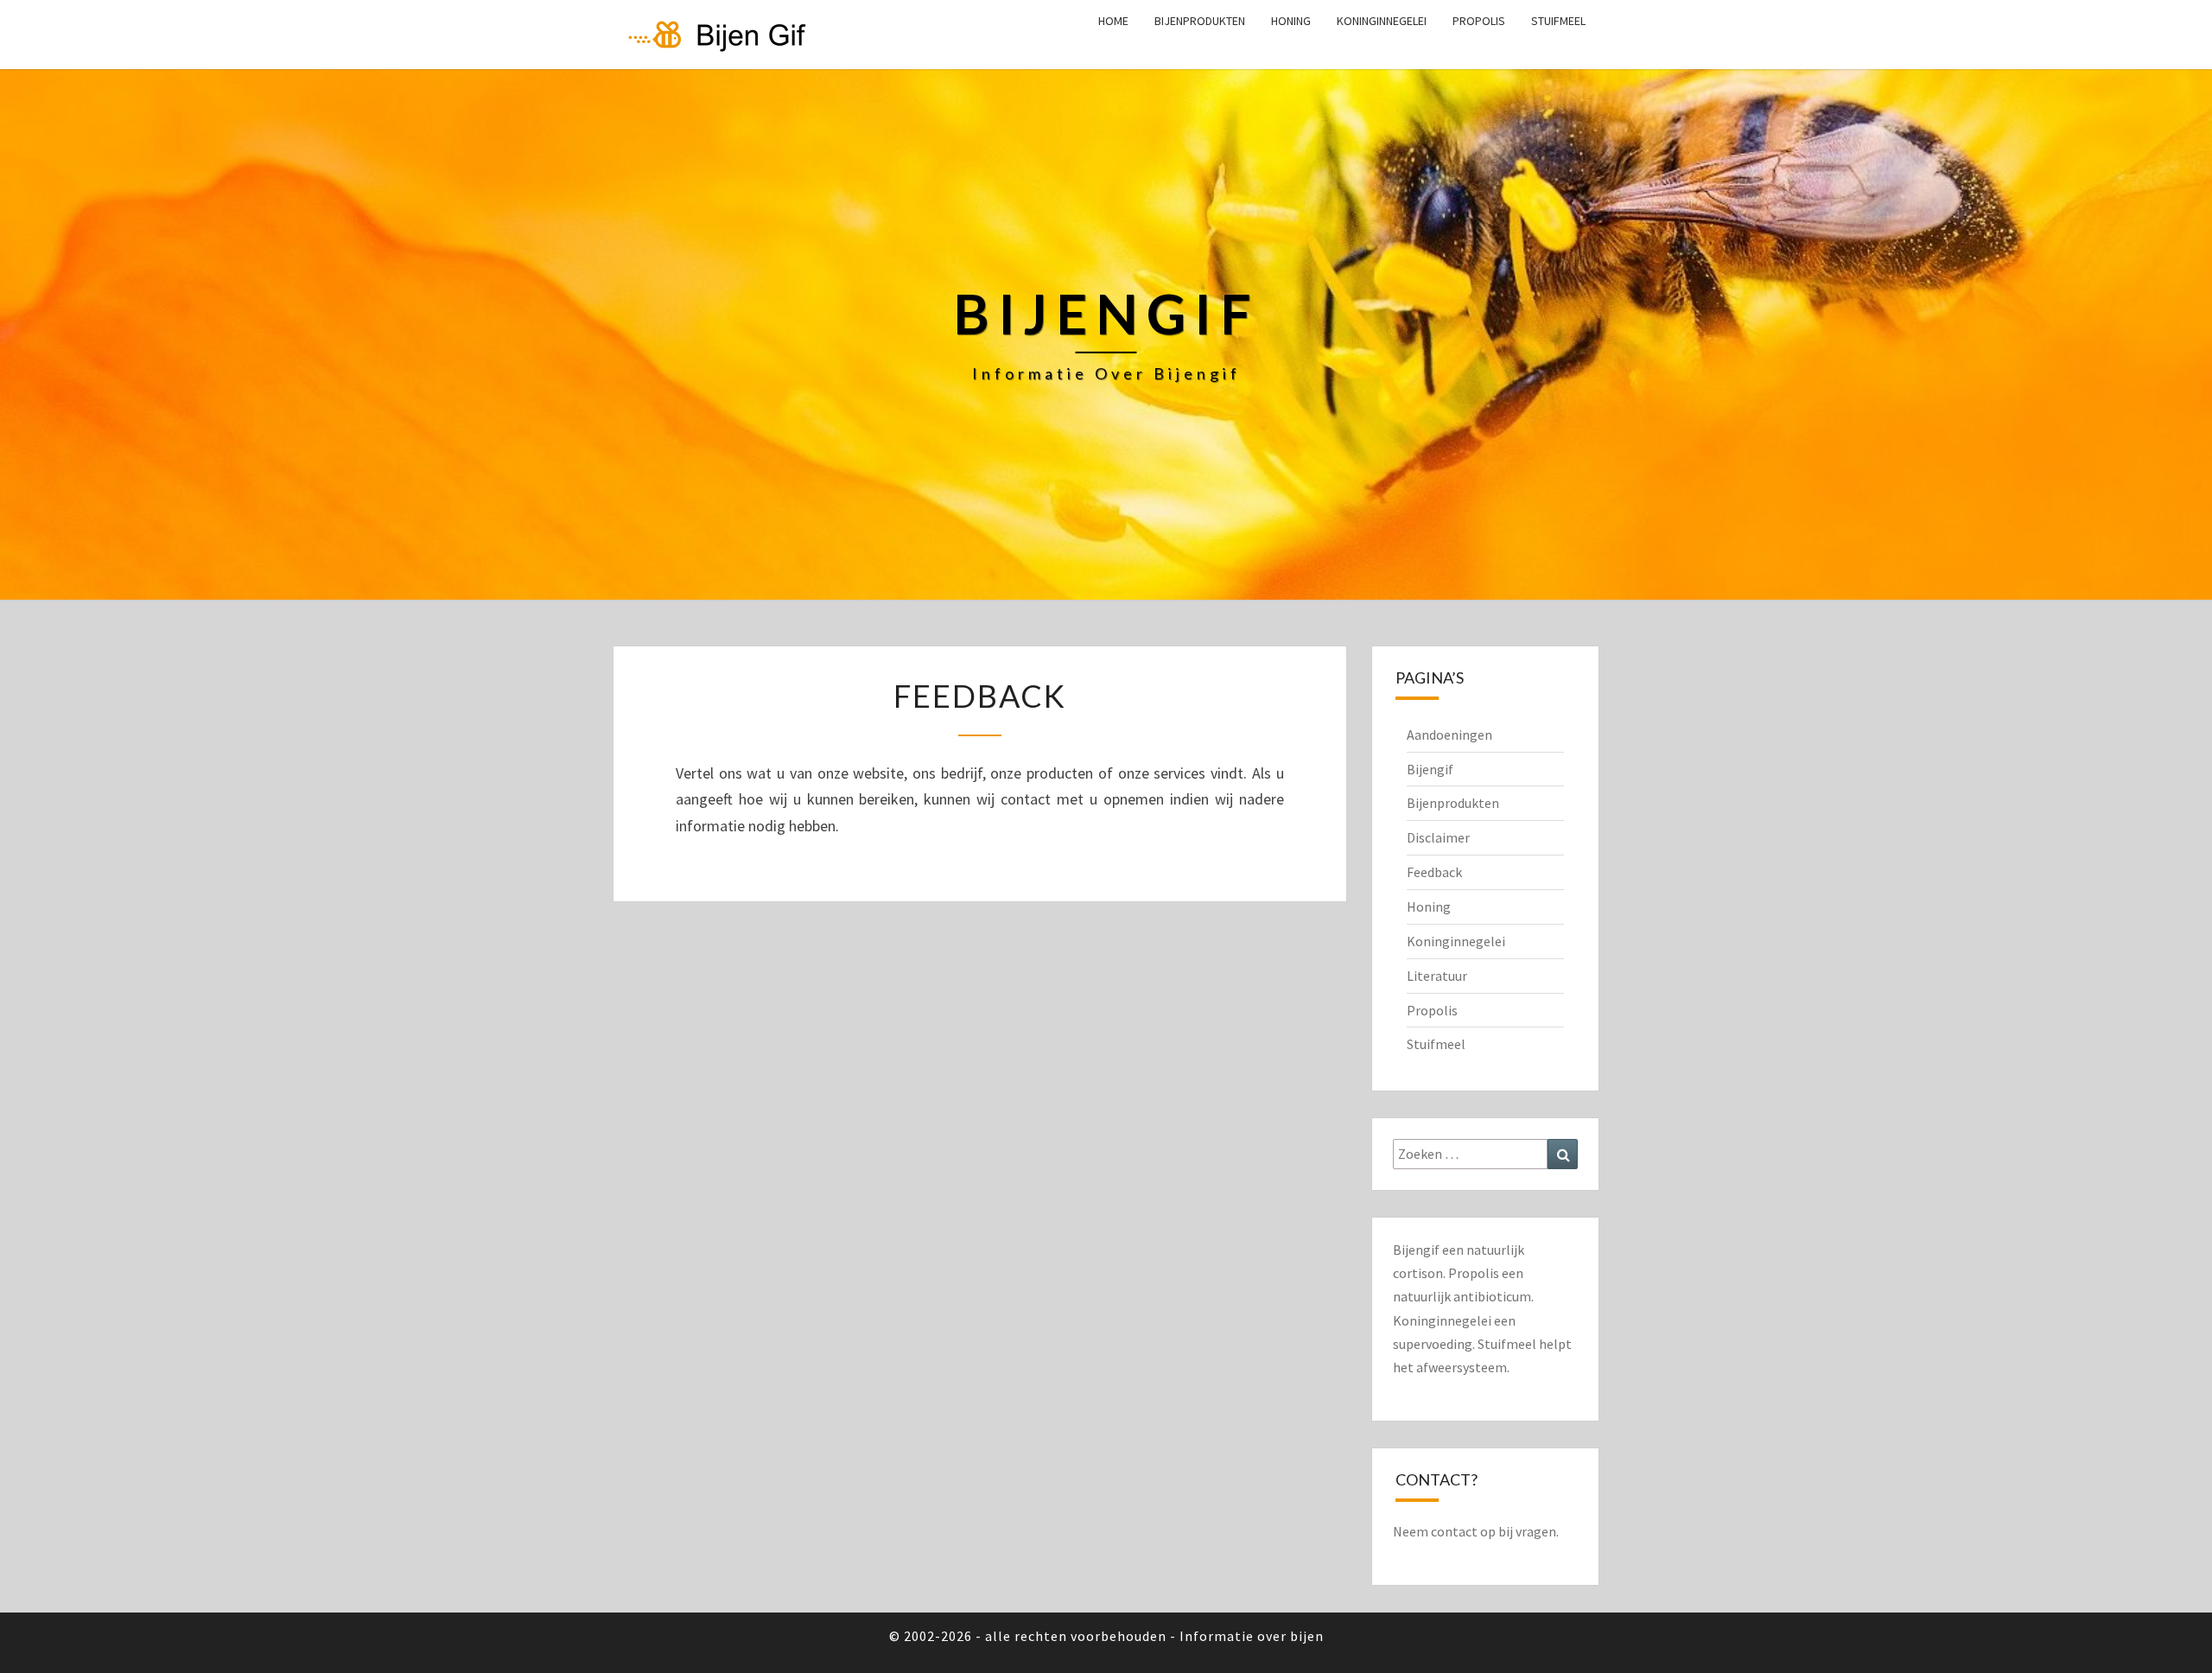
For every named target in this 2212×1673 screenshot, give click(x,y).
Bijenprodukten (1200, 21)
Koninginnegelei (1382, 21)
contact (1454, 1531)
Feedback (1434, 872)
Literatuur (1437, 976)
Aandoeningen (1449, 735)
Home (1113, 21)
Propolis (1479, 21)
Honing (1291, 21)
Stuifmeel (1558, 21)
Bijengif (1430, 769)
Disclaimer (1438, 837)
